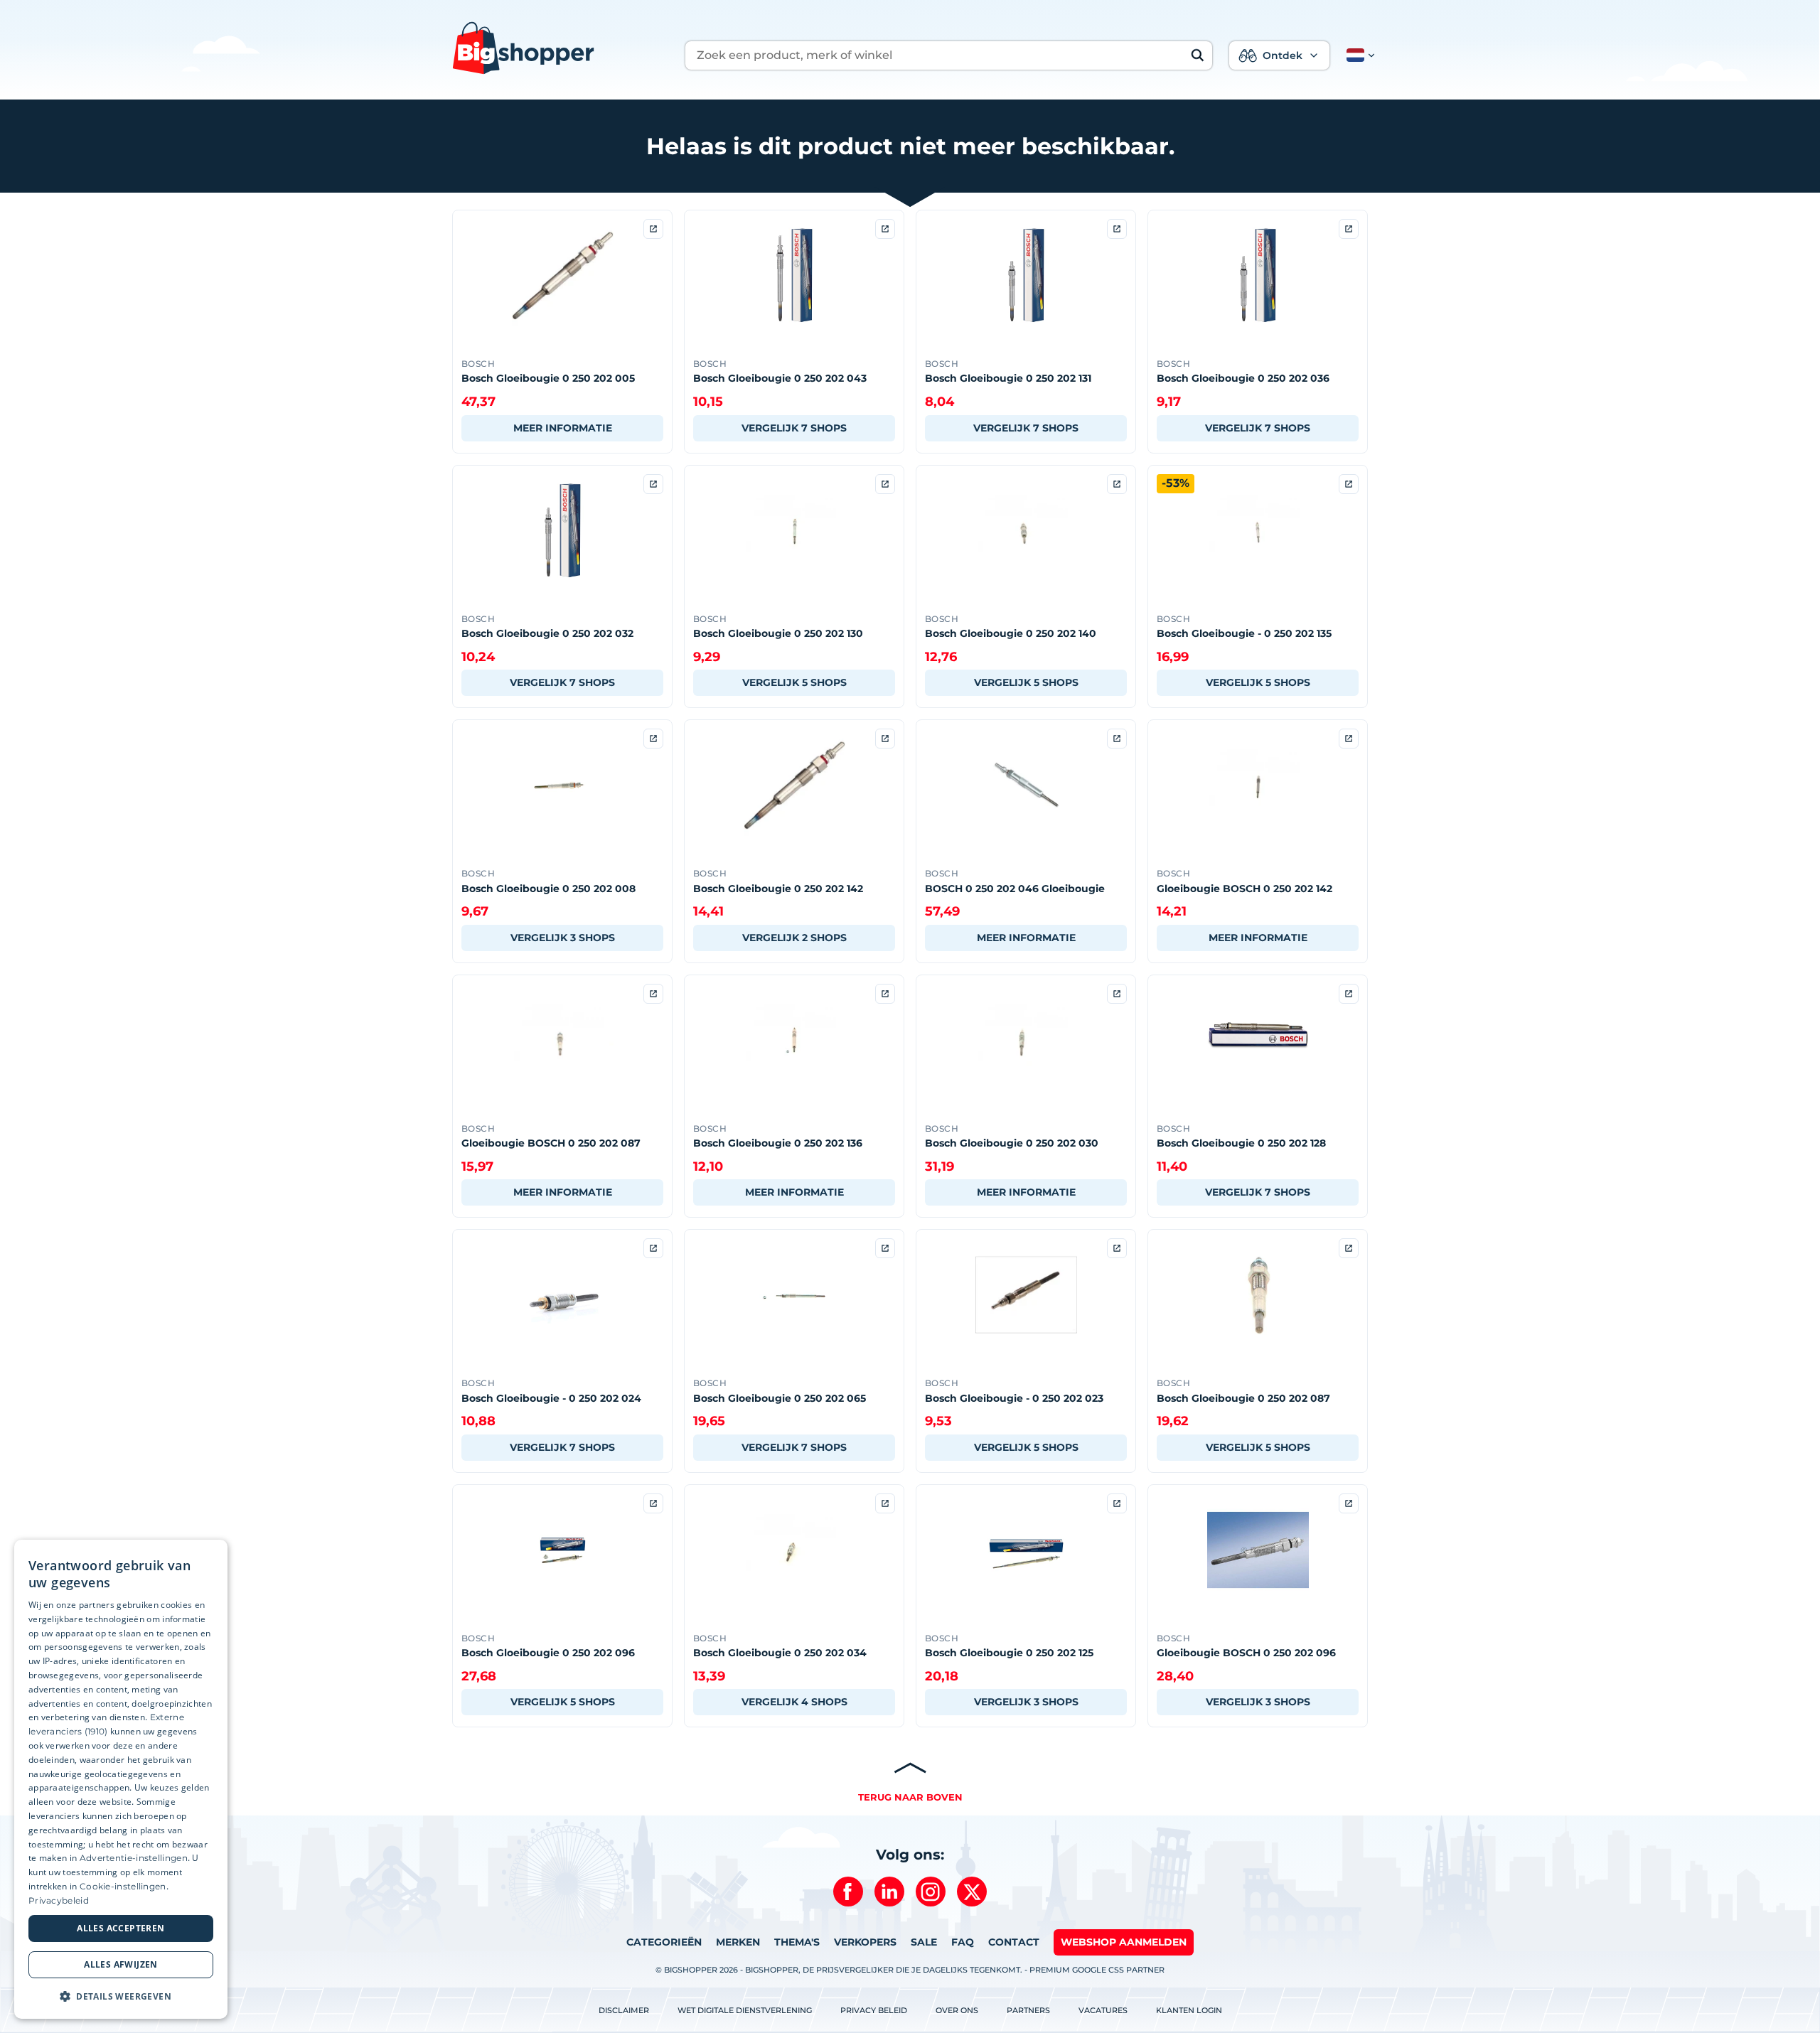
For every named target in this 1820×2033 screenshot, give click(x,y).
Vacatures (1103, 2010)
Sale (924, 1942)
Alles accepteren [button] (121, 1928)
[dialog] (121, 1779)
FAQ (963, 1942)
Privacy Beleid (874, 2010)
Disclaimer (624, 2010)
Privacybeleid (59, 1900)
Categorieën (664, 1942)
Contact (1014, 1942)
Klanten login (1189, 2010)
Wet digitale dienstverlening (745, 2010)
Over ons (957, 2010)
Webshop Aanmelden (1124, 1942)
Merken (738, 1942)
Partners (1028, 2010)
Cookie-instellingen (123, 1886)
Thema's (797, 1942)
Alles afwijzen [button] (121, 1964)
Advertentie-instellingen (134, 1858)
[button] (1358, 55)
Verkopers (865, 1942)
